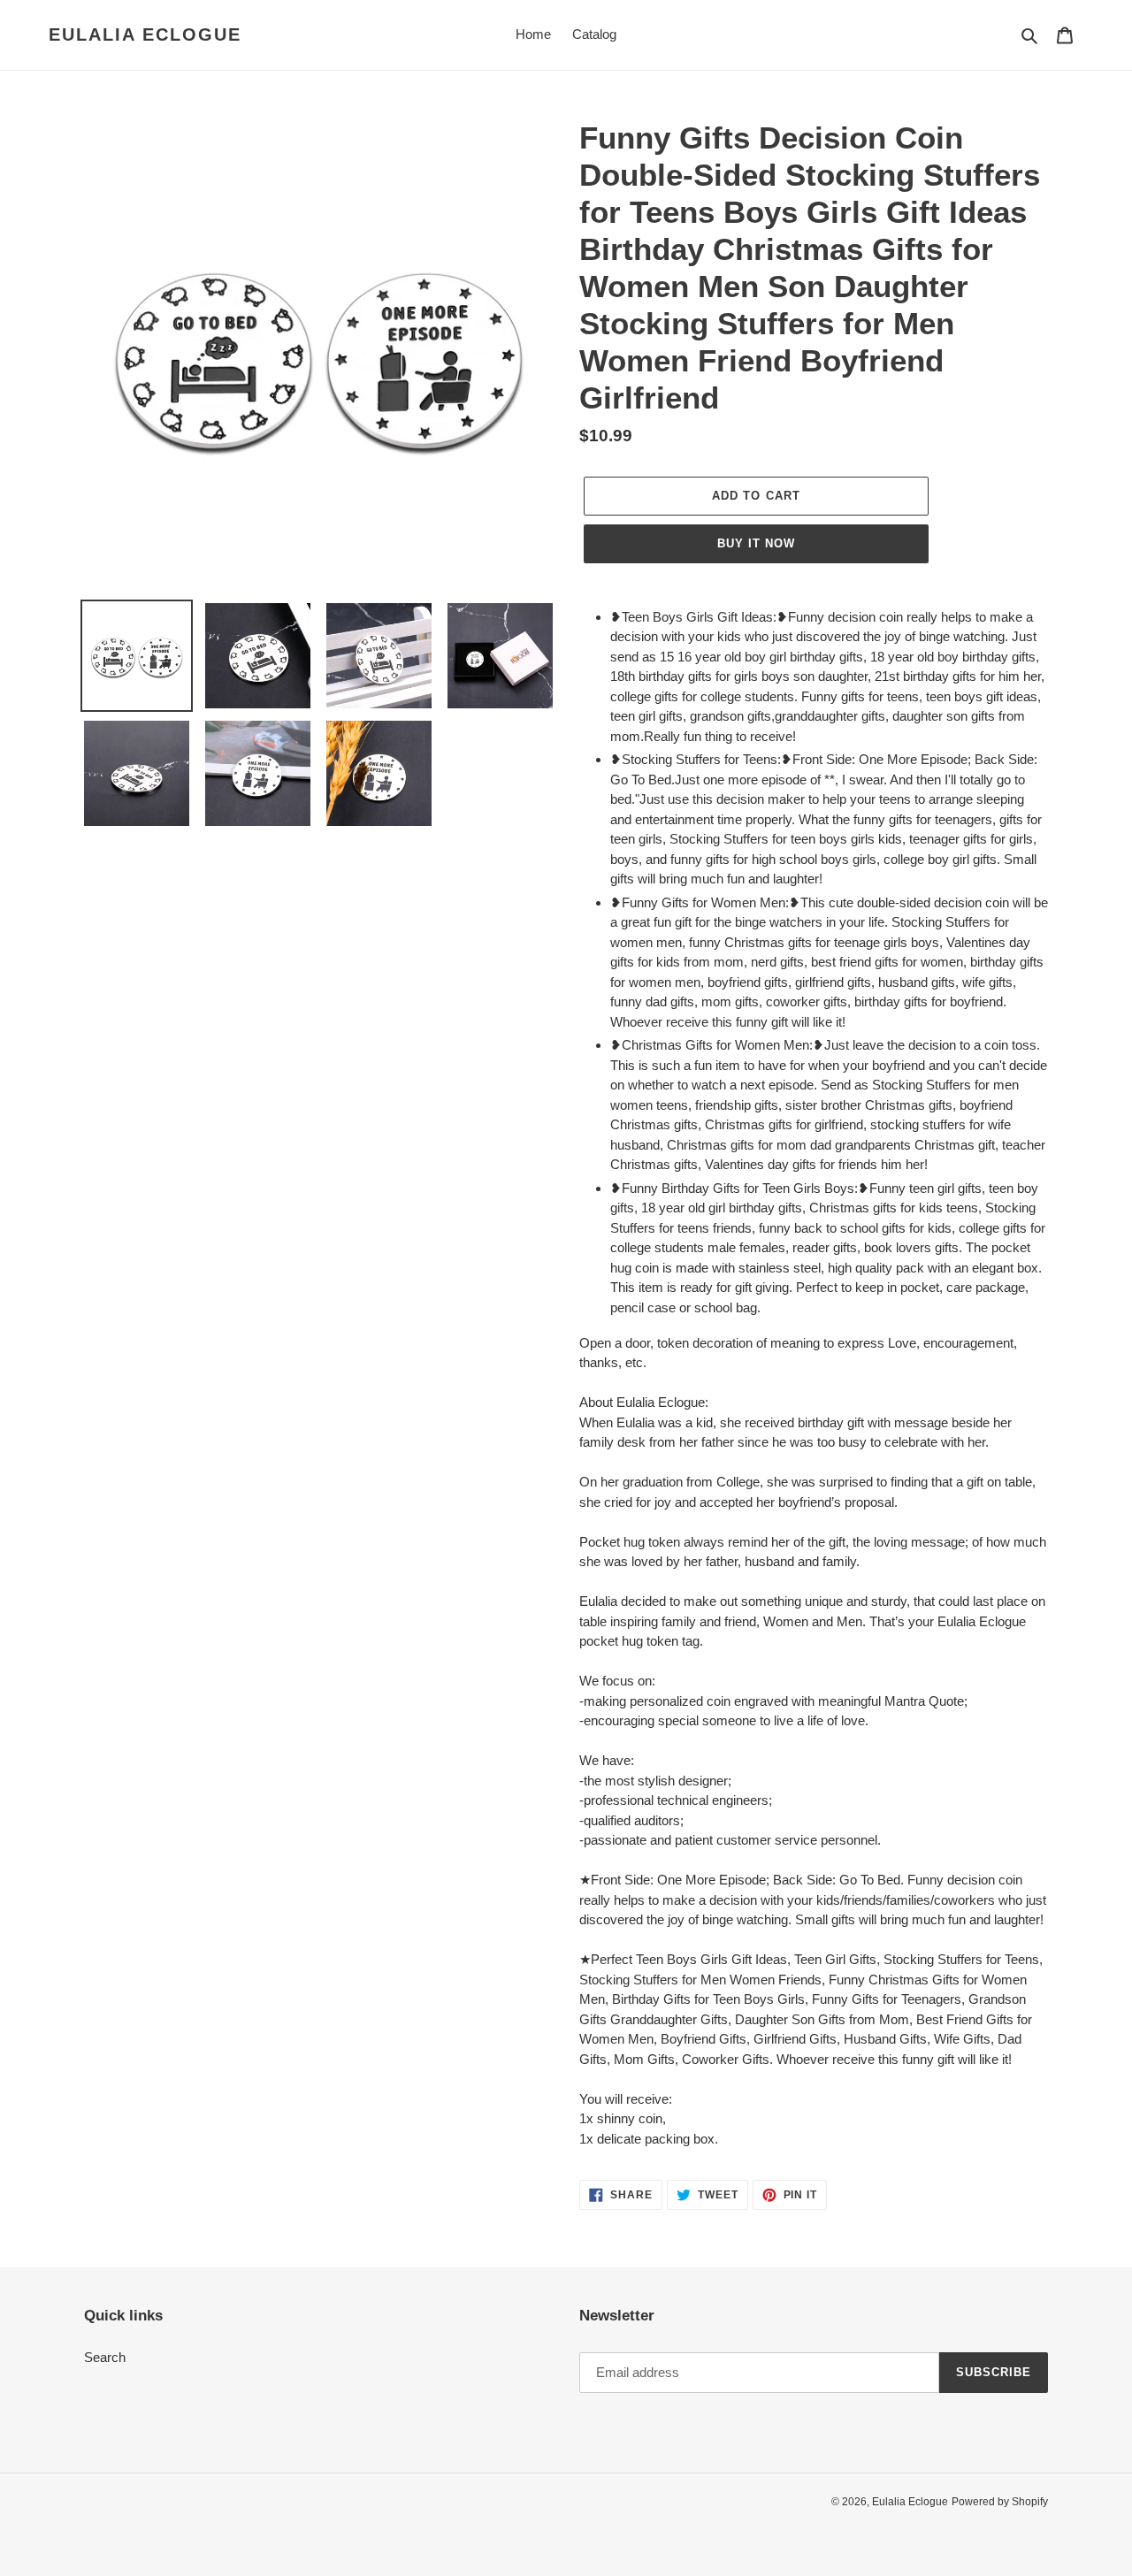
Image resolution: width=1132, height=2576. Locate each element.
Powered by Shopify (1000, 2502)
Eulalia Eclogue (145, 34)
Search (105, 2357)
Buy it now (756, 543)
